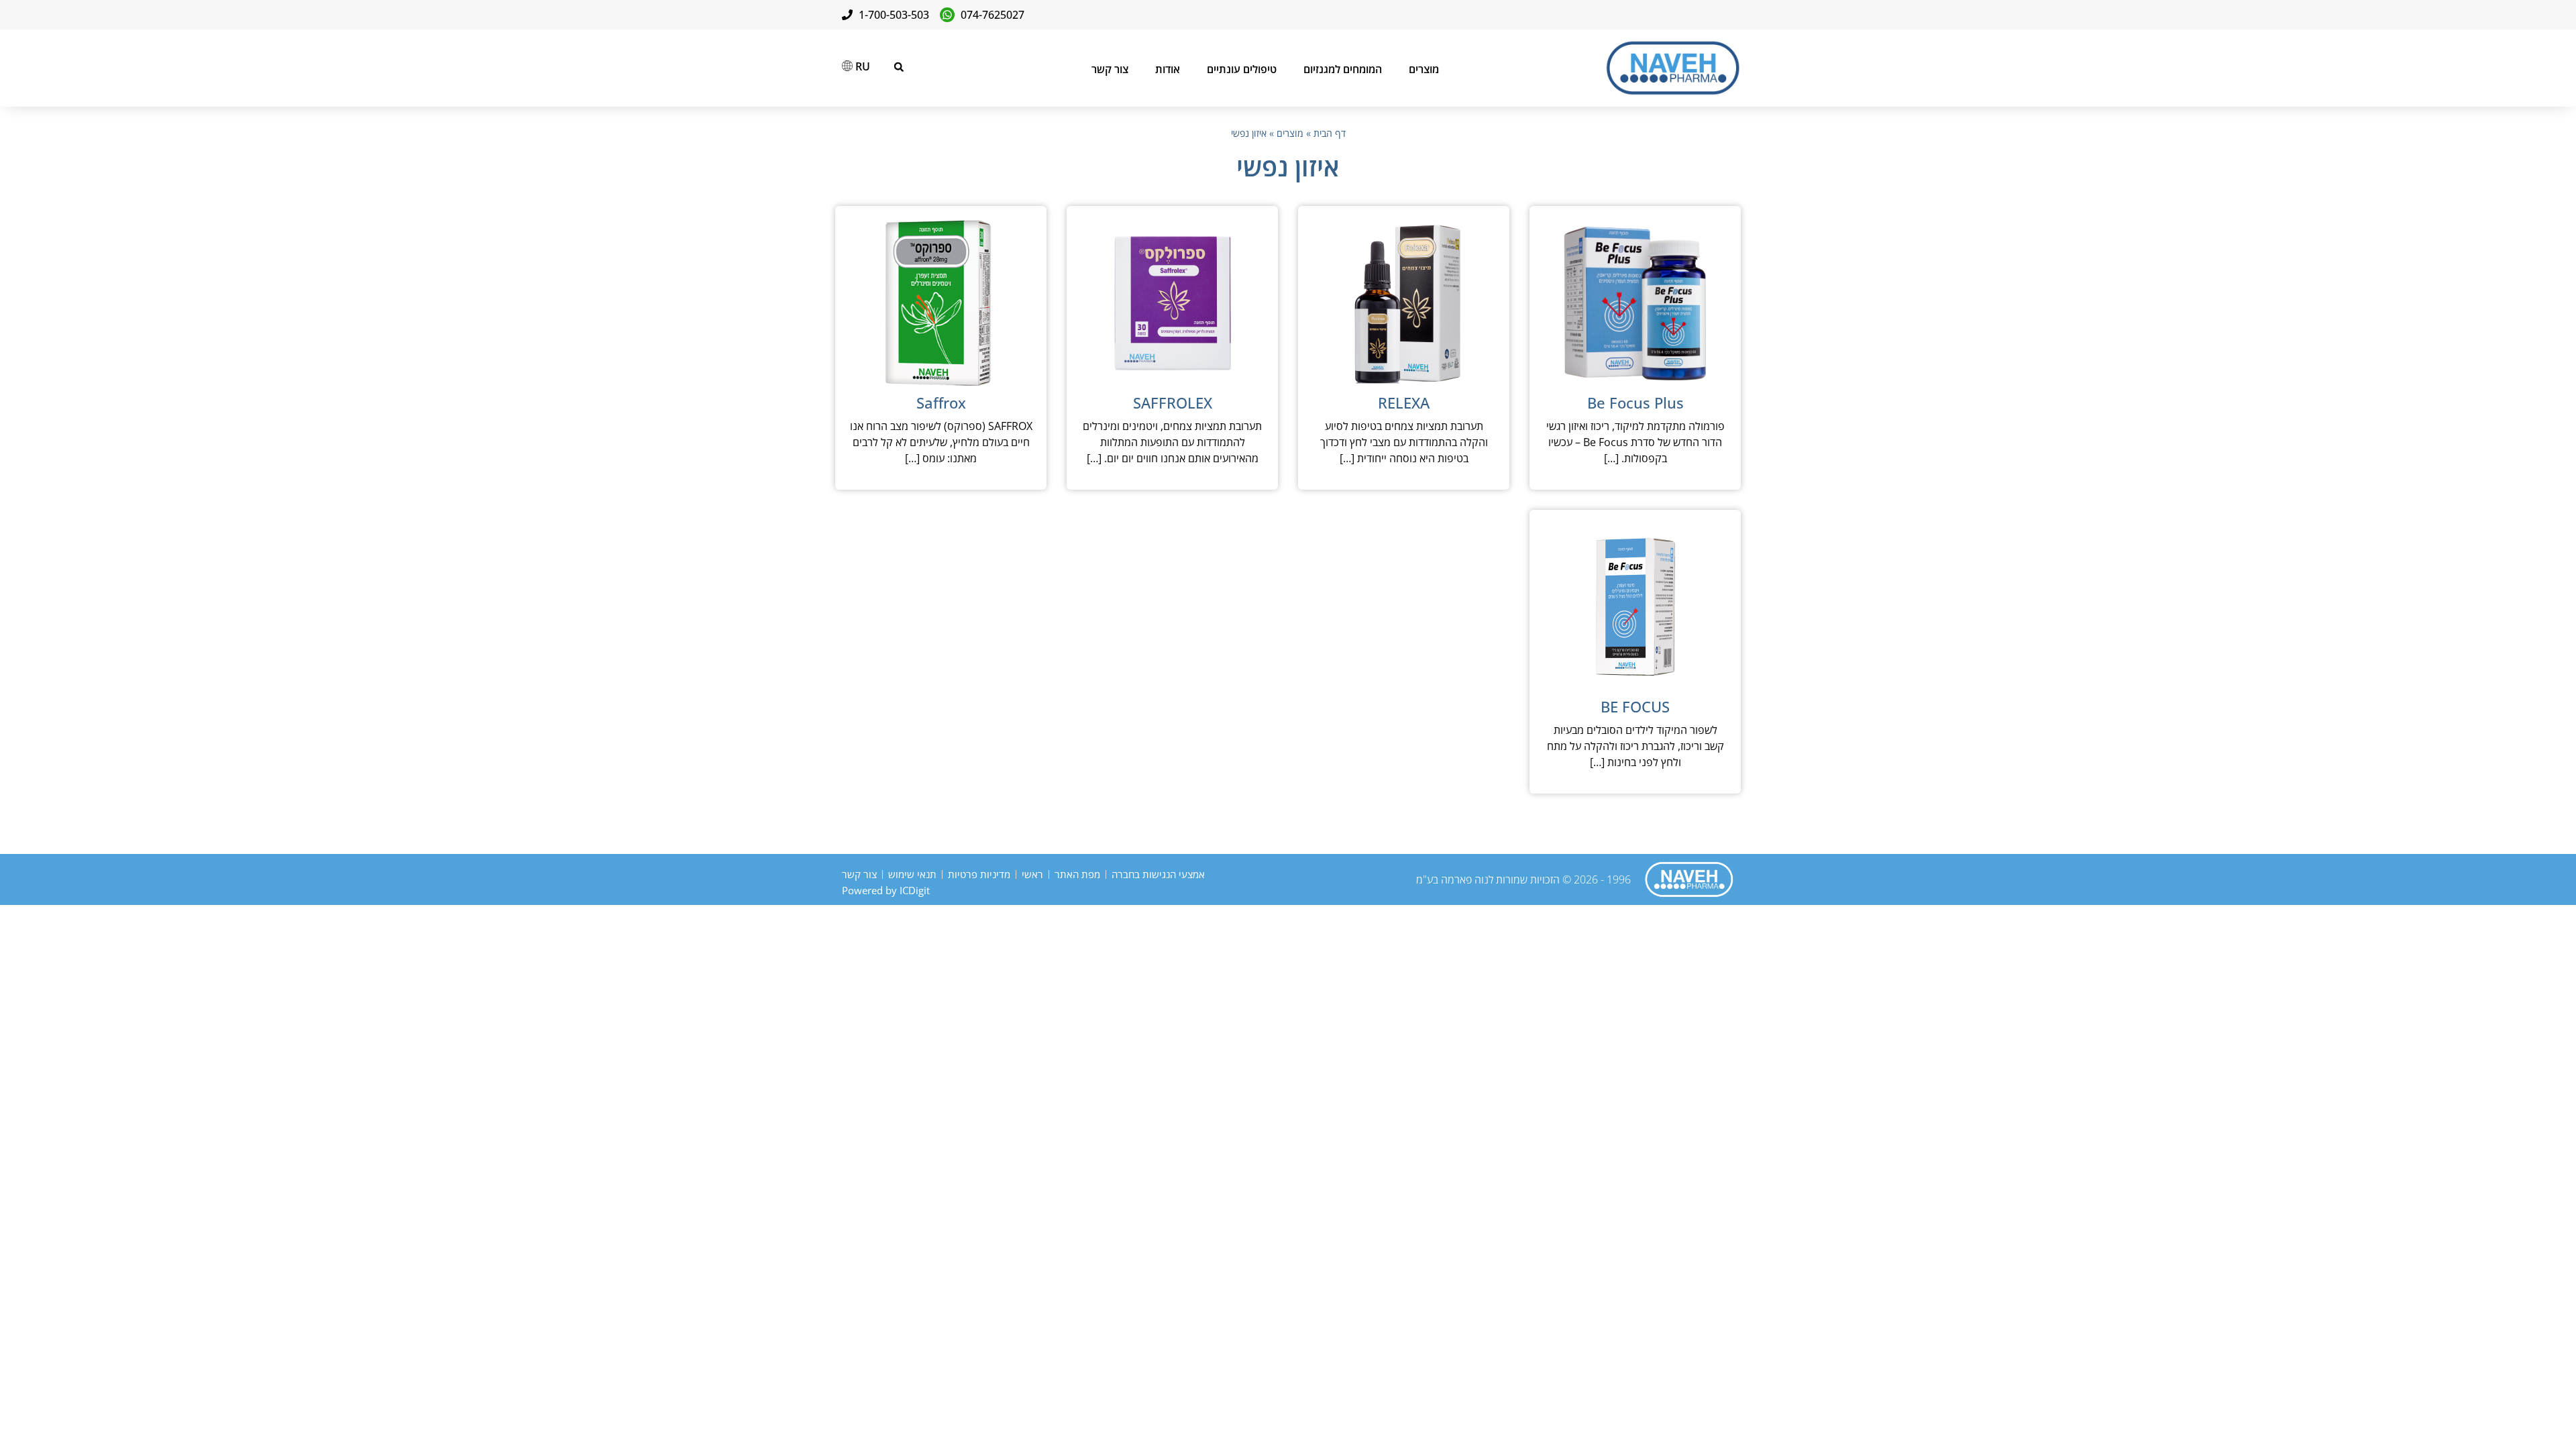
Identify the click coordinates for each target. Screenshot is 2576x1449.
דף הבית (1330, 133)
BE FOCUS (1635, 706)
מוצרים (1424, 69)
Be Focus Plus (1635, 402)
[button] (899, 67)
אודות (1168, 69)
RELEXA (1404, 402)
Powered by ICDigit (886, 890)
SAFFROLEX (1173, 402)
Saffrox (941, 402)
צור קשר (1110, 69)
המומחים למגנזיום (1343, 69)
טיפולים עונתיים (1242, 69)
